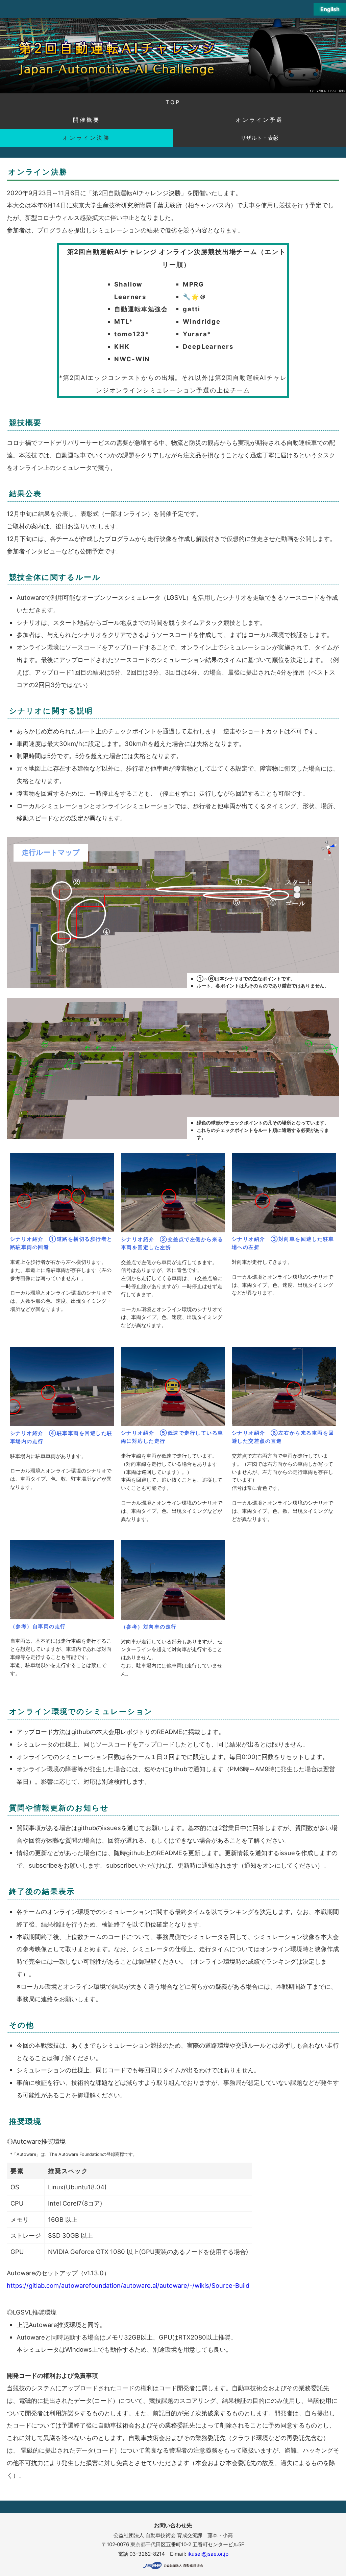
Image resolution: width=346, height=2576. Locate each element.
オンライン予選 (259, 120)
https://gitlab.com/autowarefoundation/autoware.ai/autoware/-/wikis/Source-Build (128, 2285)
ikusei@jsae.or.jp (208, 2554)
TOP (173, 102)
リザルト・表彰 (259, 138)
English (330, 9)
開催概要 (87, 120)
